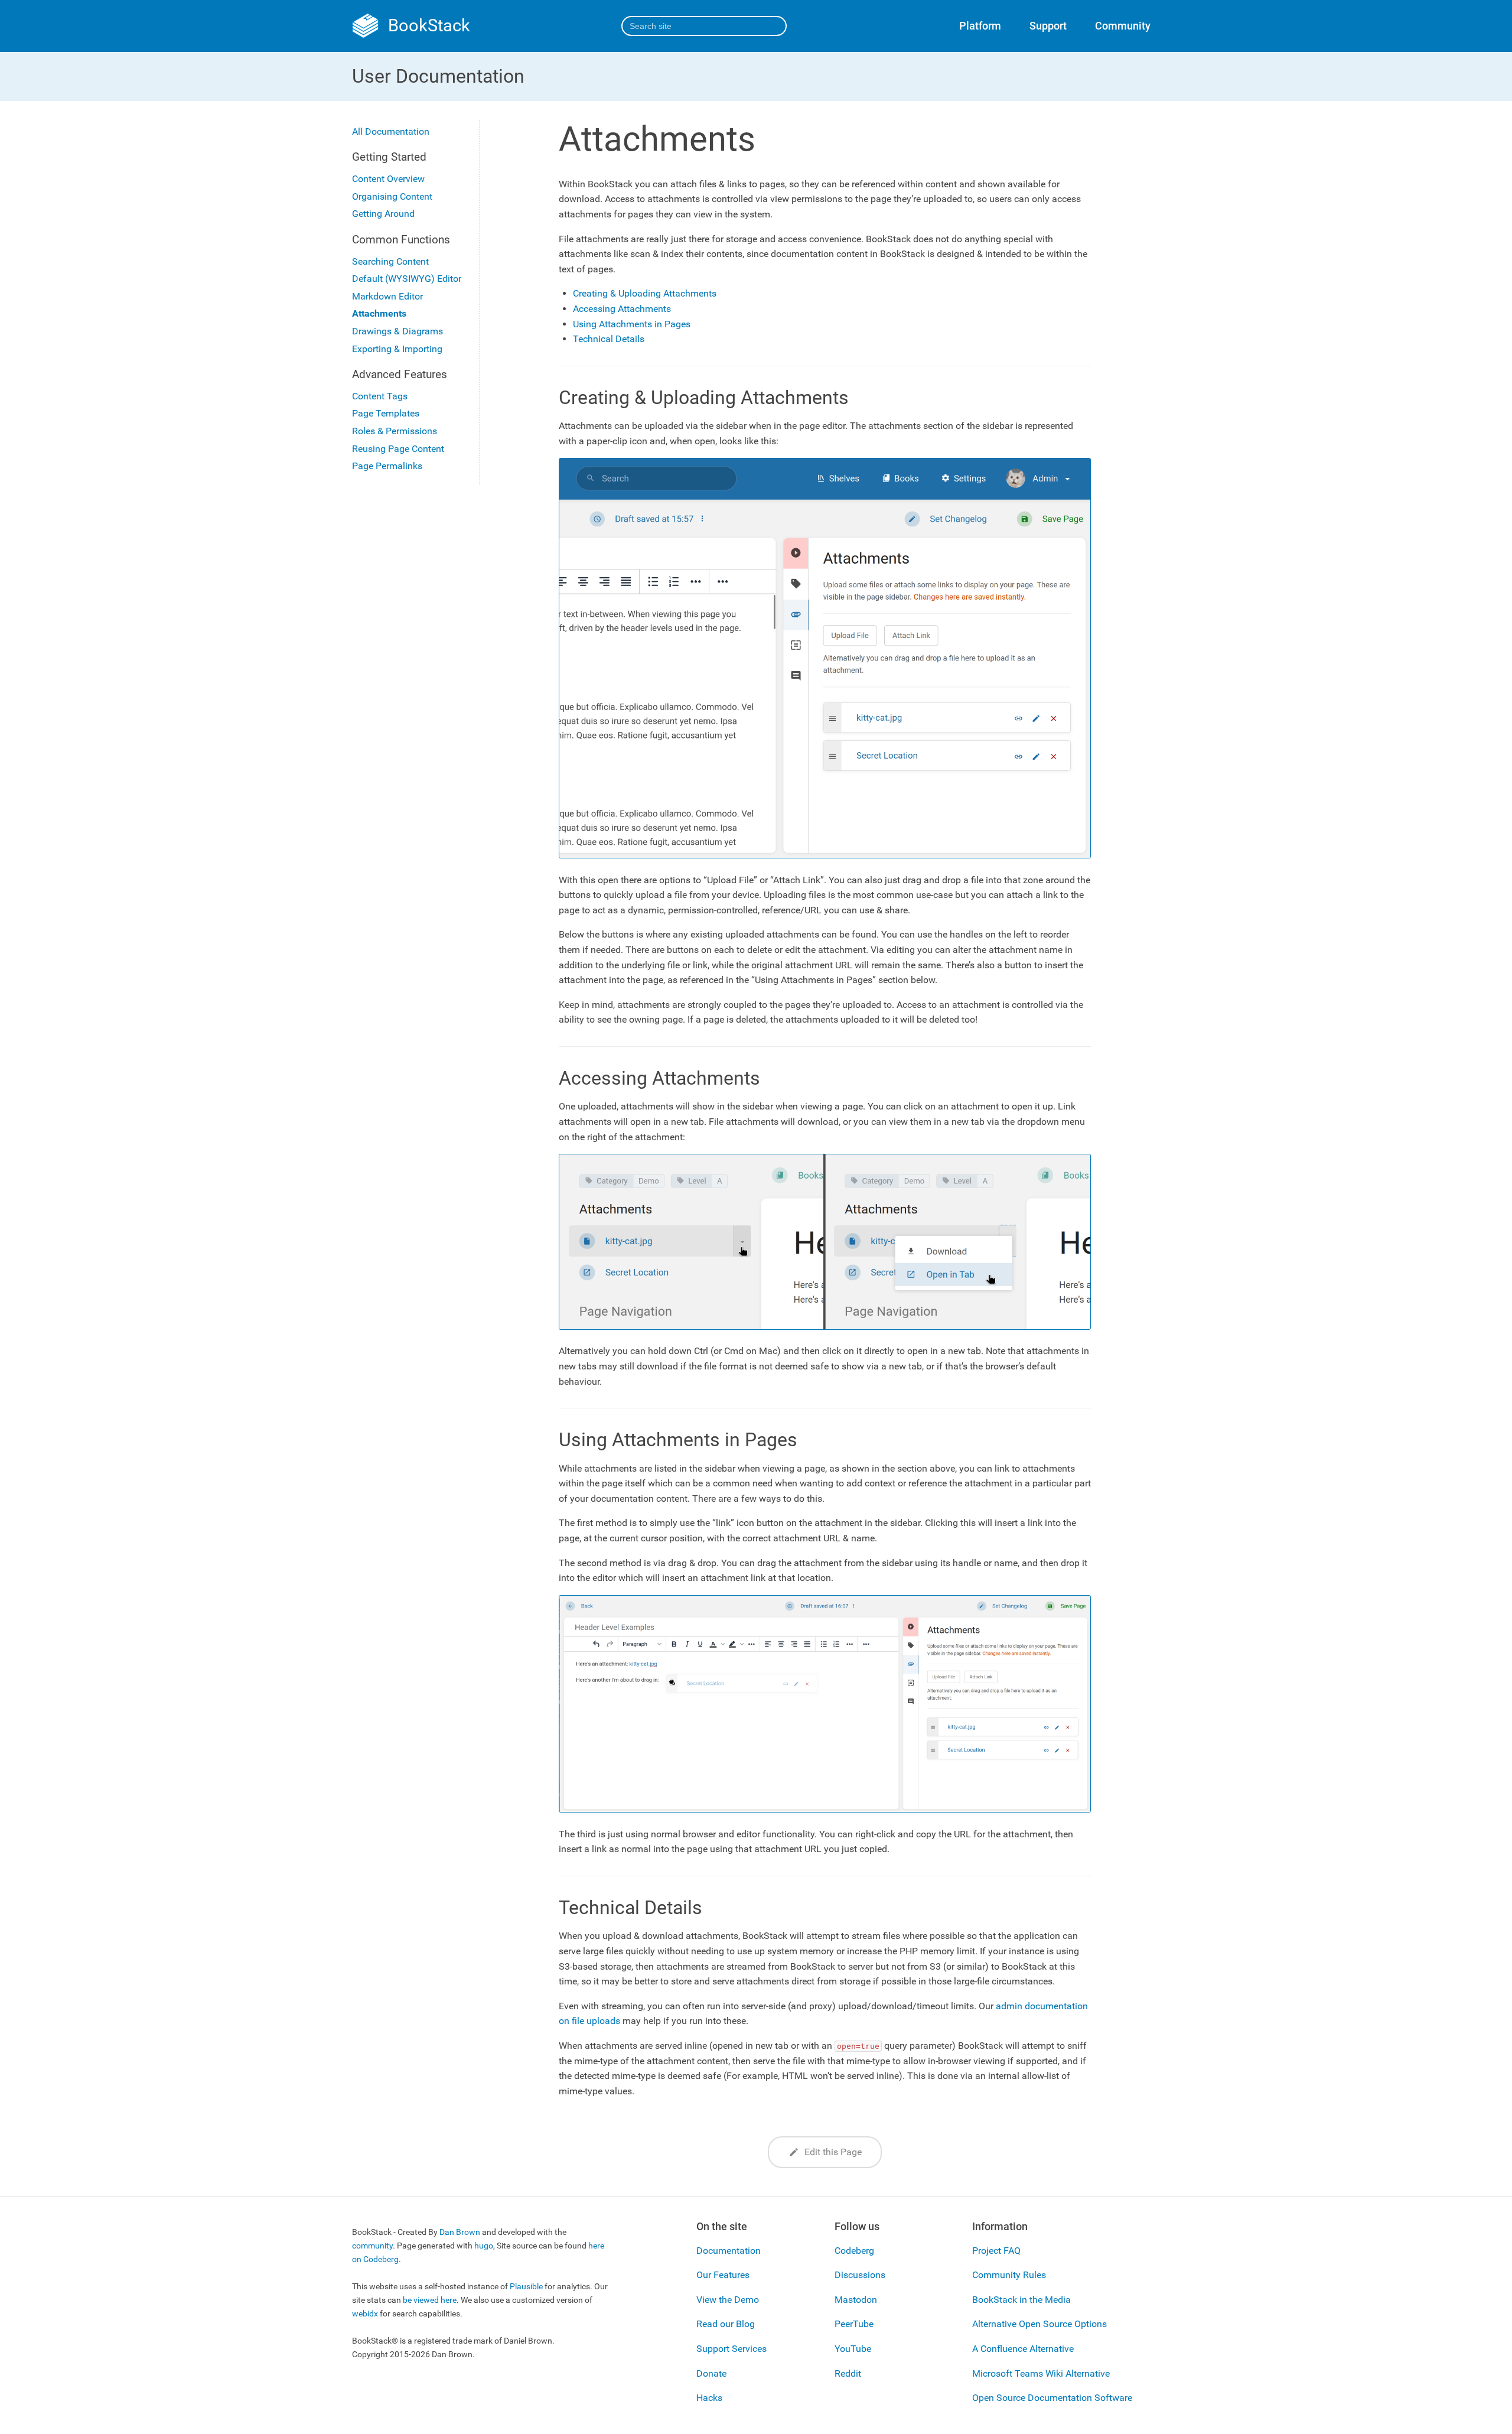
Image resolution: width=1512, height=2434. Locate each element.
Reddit (848, 2373)
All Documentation (391, 131)
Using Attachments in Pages (632, 324)
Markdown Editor (387, 296)
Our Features (723, 2275)
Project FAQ (996, 2251)
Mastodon (856, 2300)
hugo (484, 2246)
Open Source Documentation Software (1052, 2398)
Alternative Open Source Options (1039, 2324)
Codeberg (854, 2251)
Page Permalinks (387, 466)
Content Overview (388, 179)
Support (1048, 26)
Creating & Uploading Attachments (645, 293)
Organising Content (392, 196)
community (372, 2246)
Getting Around (383, 214)
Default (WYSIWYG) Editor (407, 279)
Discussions (860, 2275)
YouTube (853, 2349)
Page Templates (386, 414)
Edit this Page (832, 2152)
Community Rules (1009, 2275)
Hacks (709, 2398)
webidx (365, 2314)
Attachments (379, 314)
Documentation (729, 2251)
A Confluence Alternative (1023, 2349)
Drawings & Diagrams (397, 331)
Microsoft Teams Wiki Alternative (1041, 2373)
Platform (980, 26)
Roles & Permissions (395, 431)
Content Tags (380, 396)
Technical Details (609, 339)
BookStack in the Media (1021, 2300)
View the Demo (728, 2300)
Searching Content (390, 261)
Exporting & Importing (397, 349)
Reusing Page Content (398, 449)
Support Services (731, 2349)
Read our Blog (726, 2324)
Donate (711, 2373)
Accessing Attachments (622, 309)
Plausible (526, 2287)
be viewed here (430, 2300)
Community (1123, 26)
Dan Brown (460, 2232)
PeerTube (854, 2324)
